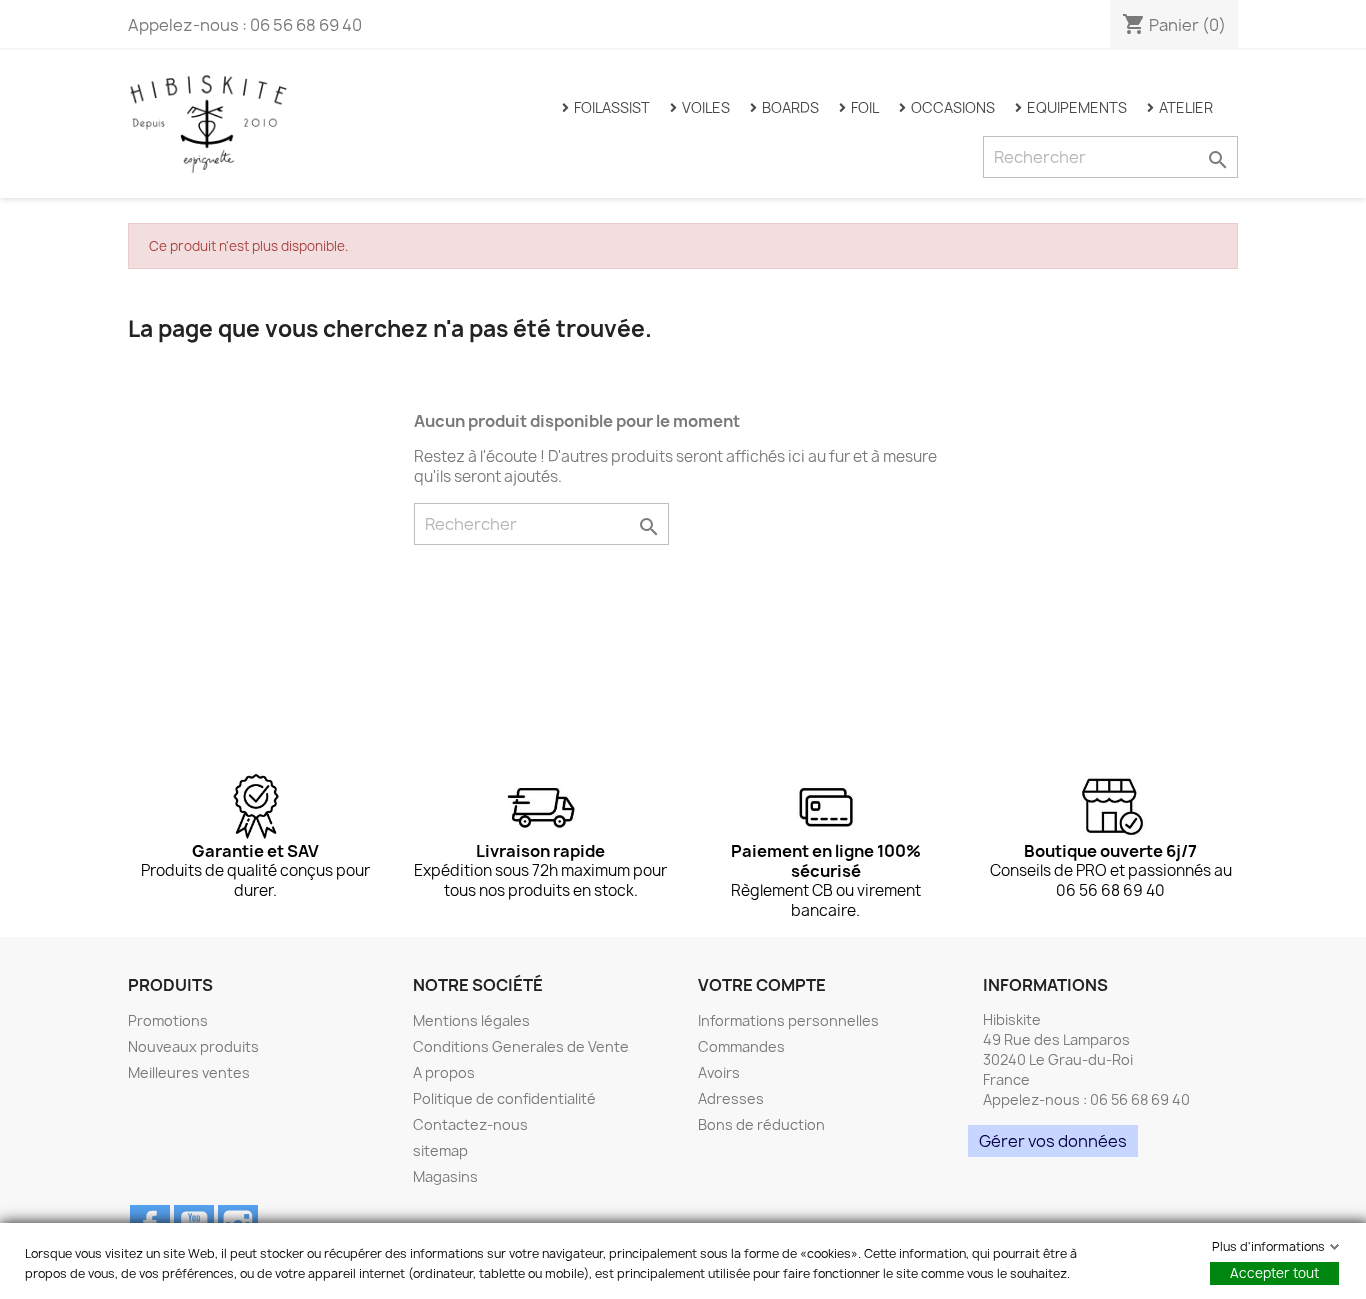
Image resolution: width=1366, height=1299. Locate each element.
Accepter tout (1274, 1273)
